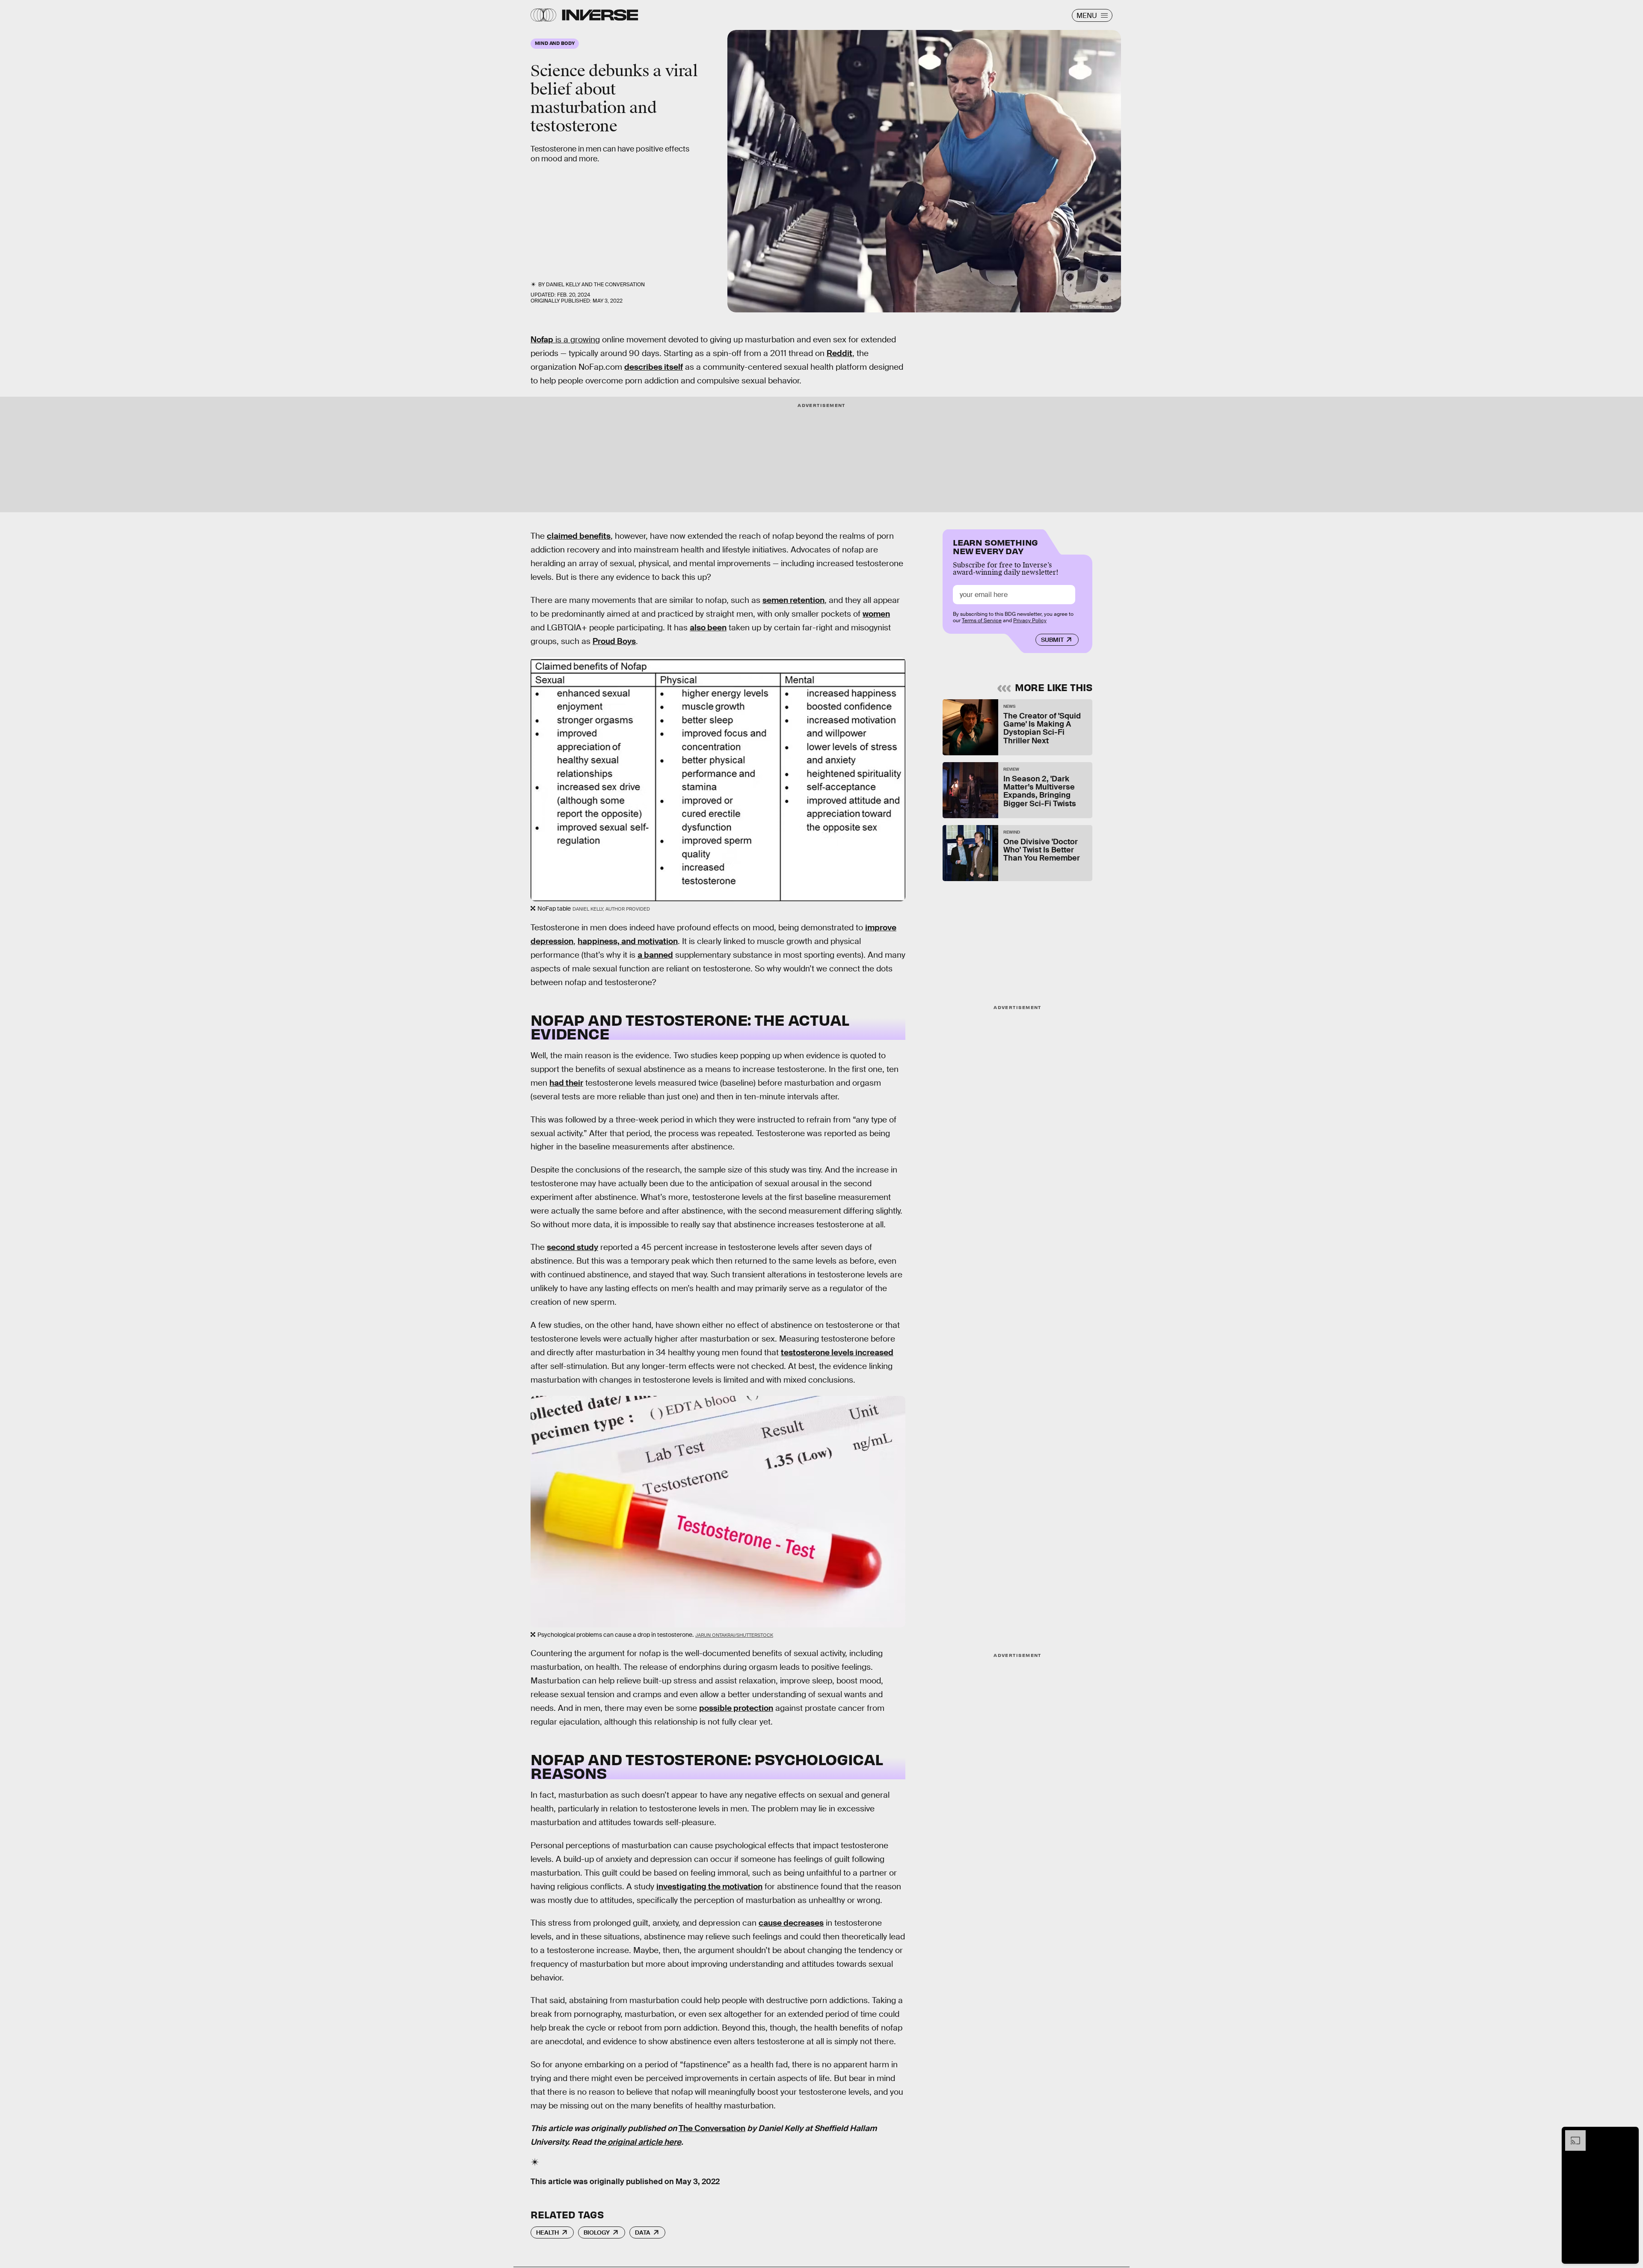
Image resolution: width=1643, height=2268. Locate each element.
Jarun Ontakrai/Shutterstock (734, 1635)
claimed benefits (579, 536)
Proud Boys (614, 641)
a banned (655, 955)
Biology (597, 2232)
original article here (644, 2142)
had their (566, 1083)
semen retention (793, 600)
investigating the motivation (709, 1887)
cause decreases (791, 1923)
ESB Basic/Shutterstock (1091, 307)
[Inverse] (600, 15)
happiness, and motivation (628, 941)
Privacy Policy (1030, 620)
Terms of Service (982, 620)
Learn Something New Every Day (995, 546)
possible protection (736, 1708)
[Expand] (1571, 2134)
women (876, 614)
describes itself (654, 367)
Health (547, 2232)
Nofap (542, 340)
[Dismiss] (1629, 2134)
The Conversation (619, 285)
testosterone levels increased (837, 1352)
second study (572, 1247)
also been (708, 628)
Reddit (839, 353)
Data (643, 2232)
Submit (1052, 640)
